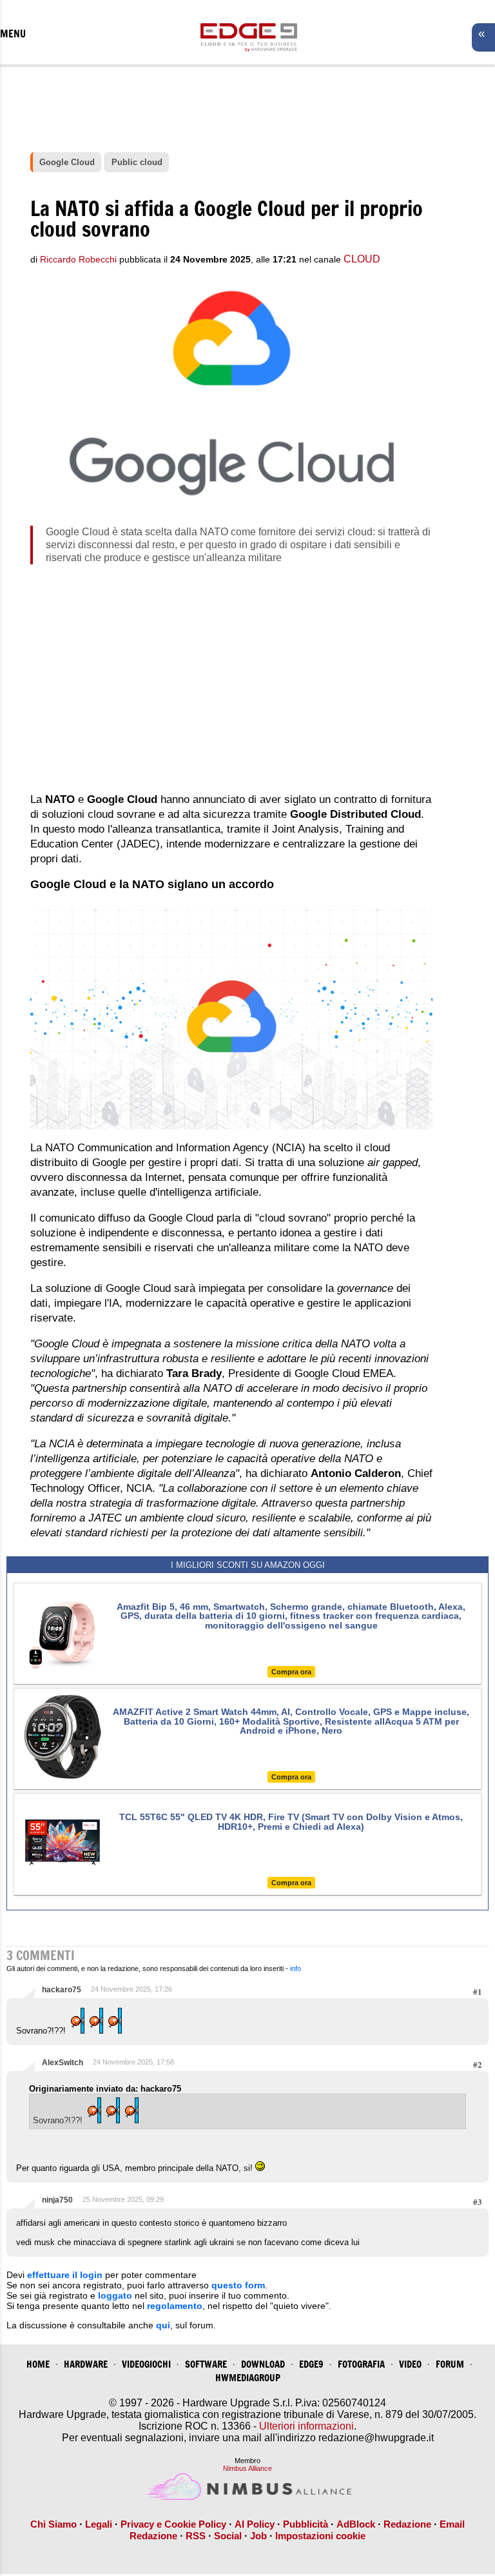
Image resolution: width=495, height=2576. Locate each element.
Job (258, 2536)
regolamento (175, 2306)
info (296, 1968)
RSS (196, 2536)
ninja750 (57, 2200)
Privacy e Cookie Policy (173, 2524)
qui (163, 2325)
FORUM (450, 2364)
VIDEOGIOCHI (146, 2364)
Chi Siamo (53, 2524)
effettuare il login (65, 2275)
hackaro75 (62, 1990)
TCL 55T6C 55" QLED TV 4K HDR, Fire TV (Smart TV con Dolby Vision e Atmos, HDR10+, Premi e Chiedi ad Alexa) (291, 1821)
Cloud (362, 259)
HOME (38, 2364)
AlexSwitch (63, 2063)
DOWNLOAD (263, 2364)
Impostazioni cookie (320, 2536)
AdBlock (356, 2524)
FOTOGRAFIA (361, 2364)
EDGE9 (311, 2364)
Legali (99, 2524)
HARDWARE (86, 2364)
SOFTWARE (206, 2364)
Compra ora (291, 1672)
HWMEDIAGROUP (248, 2378)
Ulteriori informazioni (306, 2426)
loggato (115, 2295)
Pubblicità (306, 2524)
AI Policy (255, 2524)
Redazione (407, 2524)
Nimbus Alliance (247, 2468)
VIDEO (410, 2364)
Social (228, 2536)
